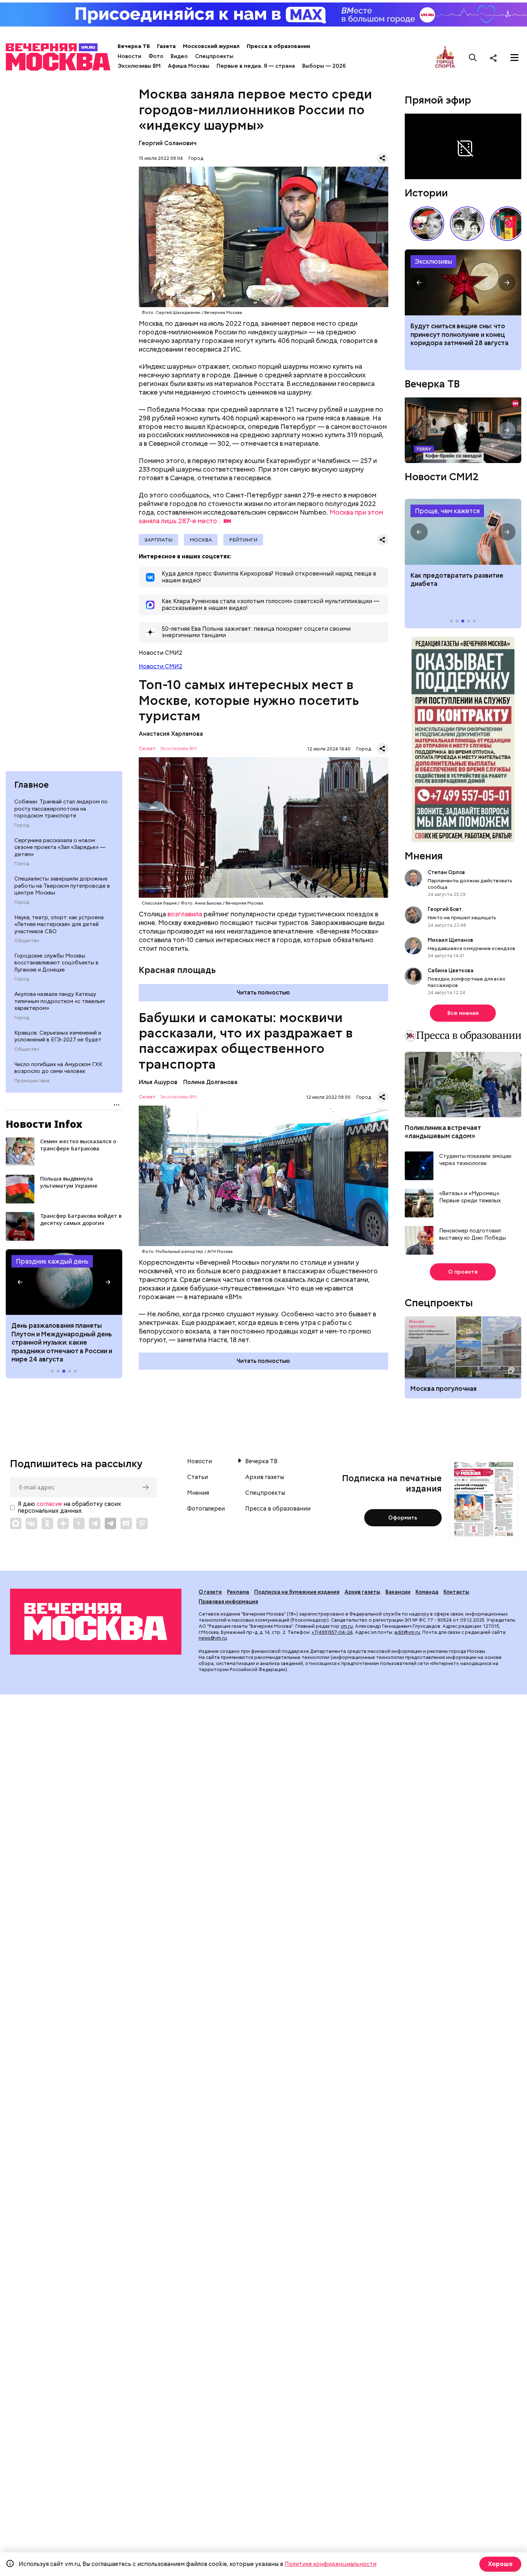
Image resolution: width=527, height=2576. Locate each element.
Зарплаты (158, 540)
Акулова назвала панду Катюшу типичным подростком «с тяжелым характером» (60, 1001)
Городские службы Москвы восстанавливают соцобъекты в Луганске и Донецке (56, 963)
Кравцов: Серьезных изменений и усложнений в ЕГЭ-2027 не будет (58, 1036)
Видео (179, 56)
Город (22, 825)
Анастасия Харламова (171, 734)
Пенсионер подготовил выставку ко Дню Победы (473, 1234)
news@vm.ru (213, 1638)
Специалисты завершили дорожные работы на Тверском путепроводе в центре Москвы (62, 886)
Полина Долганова (210, 1082)
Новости (129, 56)
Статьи (198, 1477)
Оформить (403, 1518)
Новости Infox (44, 1124)
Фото (156, 56)
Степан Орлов (446, 872)
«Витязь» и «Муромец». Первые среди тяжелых (470, 1197)
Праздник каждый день (52, 1261)
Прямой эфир (438, 100)
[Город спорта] (445, 58)
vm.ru (347, 1626)
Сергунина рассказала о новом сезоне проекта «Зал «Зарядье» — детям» (60, 847)
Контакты (456, 1592)
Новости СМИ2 (161, 666)
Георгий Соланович (168, 143)
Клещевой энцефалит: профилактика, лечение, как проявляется (463, 532)
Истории (426, 193)
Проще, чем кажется (447, 511)
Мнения (424, 856)
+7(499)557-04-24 (332, 1632)
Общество (27, 941)
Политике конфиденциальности (331, 2564)
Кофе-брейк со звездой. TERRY (463, 430)
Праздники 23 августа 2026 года (64, 1282)
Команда (427, 1592)
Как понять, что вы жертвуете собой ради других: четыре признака (463, 282)
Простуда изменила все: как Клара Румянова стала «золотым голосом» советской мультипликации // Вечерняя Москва (427, 224)
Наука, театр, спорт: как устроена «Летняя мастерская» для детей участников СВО (59, 924)
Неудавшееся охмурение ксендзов (471, 948)
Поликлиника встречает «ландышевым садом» (443, 1132)
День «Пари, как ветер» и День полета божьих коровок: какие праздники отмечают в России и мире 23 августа (62, 1338)
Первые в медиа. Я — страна (256, 66)
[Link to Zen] (63, 1523)
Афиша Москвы (189, 66)
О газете (210, 1592)
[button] (20, 1282)
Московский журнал (211, 46)
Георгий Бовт (445, 909)
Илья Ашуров (158, 1082)
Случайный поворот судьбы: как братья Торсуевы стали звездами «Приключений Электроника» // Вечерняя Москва (467, 224)
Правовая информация (228, 1602)
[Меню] (514, 58)
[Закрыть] (518, 119)
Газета (166, 46)
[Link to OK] (47, 1523)
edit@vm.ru (407, 1632)
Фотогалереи (206, 1509)
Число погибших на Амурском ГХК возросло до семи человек (58, 1068)
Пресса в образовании (278, 46)
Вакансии (398, 1592)
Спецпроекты (214, 56)
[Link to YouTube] (79, 1523)
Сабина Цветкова (451, 970)
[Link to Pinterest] (142, 1523)
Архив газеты (265, 1477)
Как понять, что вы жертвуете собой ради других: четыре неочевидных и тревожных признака (458, 338)
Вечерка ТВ (134, 46)
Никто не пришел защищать (462, 917)
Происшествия (32, 1081)
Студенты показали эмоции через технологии (475, 1160)
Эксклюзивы (433, 261)
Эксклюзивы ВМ (139, 66)
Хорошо (500, 2564)
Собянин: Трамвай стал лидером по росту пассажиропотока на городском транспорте (61, 809)
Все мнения (463, 1013)
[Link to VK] (32, 1523)
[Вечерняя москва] (96, 1622)
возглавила (185, 914)
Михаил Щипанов (450, 940)
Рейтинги (243, 540)
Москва (201, 540)
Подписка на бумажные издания (297, 1592)
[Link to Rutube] (126, 1523)
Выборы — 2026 (324, 66)
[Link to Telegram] (95, 1523)
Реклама (238, 1592)
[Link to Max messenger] (16, 1523)
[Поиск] (473, 58)
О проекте (463, 1272)
